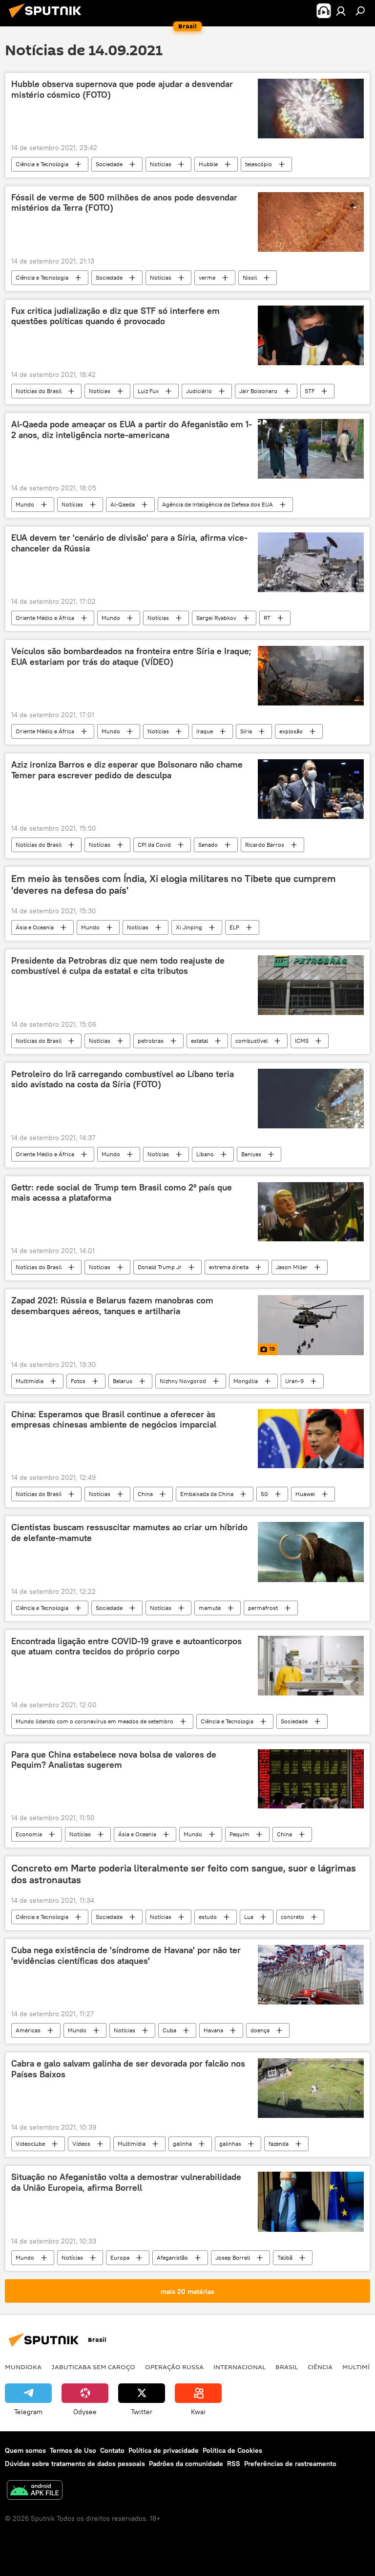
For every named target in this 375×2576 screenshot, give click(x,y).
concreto (292, 1917)
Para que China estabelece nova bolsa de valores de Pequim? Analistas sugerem (114, 1760)
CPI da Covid (154, 845)
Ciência (320, 2367)
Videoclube (30, 2144)
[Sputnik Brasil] (48, 19)
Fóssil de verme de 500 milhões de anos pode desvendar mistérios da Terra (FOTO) (124, 203)
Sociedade (109, 164)
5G (264, 1494)
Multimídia (30, 1381)
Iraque (205, 731)
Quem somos (25, 2450)
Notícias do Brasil (39, 391)
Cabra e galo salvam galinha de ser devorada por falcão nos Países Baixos (128, 2069)
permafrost (263, 1608)
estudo (208, 1917)
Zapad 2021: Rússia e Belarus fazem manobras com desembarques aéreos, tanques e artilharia (112, 1306)
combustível (251, 1041)
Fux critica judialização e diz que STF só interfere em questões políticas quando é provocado (115, 316)
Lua (249, 1917)
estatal (199, 1041)
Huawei (305, 1494)
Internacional (240, 2367)
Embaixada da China (207, 1494)
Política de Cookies (232, 2450)
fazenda (279, 2144)
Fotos (78, 1381)
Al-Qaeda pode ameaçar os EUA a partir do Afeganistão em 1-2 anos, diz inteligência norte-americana (132, 430)
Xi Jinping (189, 927)
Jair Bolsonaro (258, 391)
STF (310, 391)
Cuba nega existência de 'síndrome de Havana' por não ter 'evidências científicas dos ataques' (126, 1956)
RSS (234, 2464)
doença (260, 2030)
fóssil (250, 277)
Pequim (240, 1834)
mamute (210, 1608)
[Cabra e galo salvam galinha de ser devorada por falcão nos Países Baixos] (311, 2088)
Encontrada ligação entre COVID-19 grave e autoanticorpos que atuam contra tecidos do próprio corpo (126, 1647)
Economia (29, 1834)
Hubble (208, 164)
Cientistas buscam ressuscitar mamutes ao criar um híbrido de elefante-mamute (129, 1533)
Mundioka (23, 2367)
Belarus (123, 1381)
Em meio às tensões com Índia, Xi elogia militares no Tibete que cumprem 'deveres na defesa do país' (174, 884)
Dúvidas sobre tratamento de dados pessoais (75, 2464)
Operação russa (174, 2367)
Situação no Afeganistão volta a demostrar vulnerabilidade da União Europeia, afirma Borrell (126, 2182)
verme (207, 277)
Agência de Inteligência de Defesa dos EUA (218, 504)
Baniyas (251, 1154)
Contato (112, 2450)
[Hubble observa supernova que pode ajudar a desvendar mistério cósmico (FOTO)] (311, 108)
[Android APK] (35, 2491)
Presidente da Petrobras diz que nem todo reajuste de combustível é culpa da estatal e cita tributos (118, 966)
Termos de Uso (73, 2450)
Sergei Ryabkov (216, 618)
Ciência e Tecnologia (42, 164)
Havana (213, 2030)
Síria (246, 731)
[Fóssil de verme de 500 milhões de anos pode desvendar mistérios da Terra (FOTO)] (311, 222)
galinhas (230, 2144)
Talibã (285, 2257)
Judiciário (199, 391)
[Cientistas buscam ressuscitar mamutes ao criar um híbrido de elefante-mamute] (311, 1552)
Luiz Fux (148, 391)
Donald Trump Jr (160, 1267)
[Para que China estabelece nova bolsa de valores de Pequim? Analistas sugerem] (311, 1779)
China (145, 1494)
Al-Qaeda (123, 504)
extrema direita (229, 1267)
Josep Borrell (233, 2257)
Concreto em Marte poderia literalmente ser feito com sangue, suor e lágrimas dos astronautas (184, 1874)
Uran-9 (294, 1381)
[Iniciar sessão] (341, 11)
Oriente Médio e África (45, 618)
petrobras (151, 1041)
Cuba (169, 2030)
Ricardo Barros (265, 845)
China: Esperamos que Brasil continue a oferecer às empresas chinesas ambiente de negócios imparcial (114, 1420)
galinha (182, 2144)
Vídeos (81, 2144)
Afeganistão (172, 2257)
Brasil (287, 2367)
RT (267, 618)
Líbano (205, 1154)
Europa (120, 2257)
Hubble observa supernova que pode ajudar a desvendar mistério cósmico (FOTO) (122, 89)
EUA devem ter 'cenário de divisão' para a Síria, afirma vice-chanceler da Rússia (129, 543)
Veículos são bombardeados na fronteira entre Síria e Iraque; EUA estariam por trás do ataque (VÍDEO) (131, 657)
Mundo (25, 504)
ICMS (302, 1041)
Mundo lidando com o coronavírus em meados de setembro (94, 1721)
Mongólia (246, 1381)
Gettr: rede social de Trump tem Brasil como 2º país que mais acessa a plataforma (122, 1193)
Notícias (161, 164)
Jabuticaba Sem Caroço (93, 2367)
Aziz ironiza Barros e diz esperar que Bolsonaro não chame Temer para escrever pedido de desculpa (127, 770)
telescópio (259, 164)
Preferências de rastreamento (290, 2464)
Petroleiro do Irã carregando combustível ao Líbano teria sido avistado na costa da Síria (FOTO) (123, 1079)
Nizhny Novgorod (183, 1381)
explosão (291, 731)
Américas (28, 2030)
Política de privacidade (164, 2450)
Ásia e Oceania (35, 927)
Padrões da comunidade (186, 2464)
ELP (234, 927)
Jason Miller (292, 1267)
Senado (208, 845)
